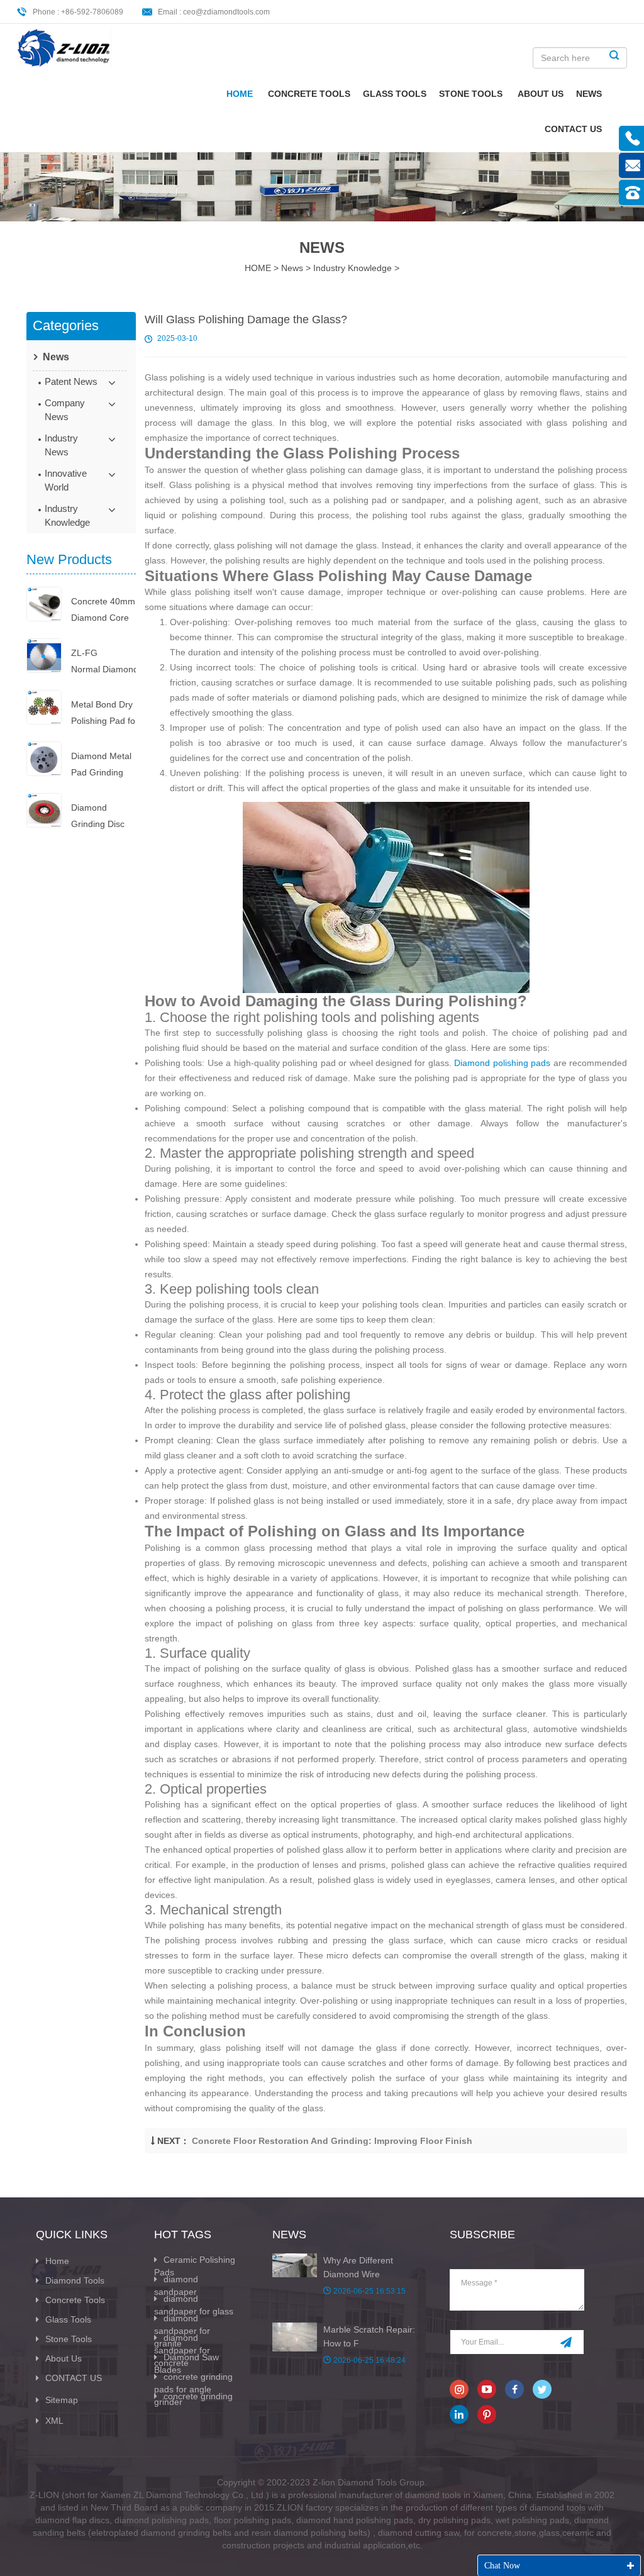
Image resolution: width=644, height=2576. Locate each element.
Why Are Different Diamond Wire (358, 2267)
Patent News (71, 381)
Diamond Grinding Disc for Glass (98, 817)
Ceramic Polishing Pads (195, 2266)
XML (54, 2421)
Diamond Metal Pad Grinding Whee (101, 766)
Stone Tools (471, 94)
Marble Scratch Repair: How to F (369, 2336)
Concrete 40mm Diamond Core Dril (103, 611)
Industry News (61, 445)
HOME (258, 268)
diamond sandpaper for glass (194, 2305)
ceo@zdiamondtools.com (226, 12)
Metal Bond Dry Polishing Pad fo (103, 713)
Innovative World (66, 480)
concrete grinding (198, 2396)
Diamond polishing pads (502, 1063)
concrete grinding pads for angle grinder (193, 2389)
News (589, 94)
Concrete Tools (309, 94)
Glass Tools (395, 94)
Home (240, 94)
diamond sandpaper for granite (182, 2331)
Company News (65, 410)
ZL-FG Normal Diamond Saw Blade (103, 663)
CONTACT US (573, 129)
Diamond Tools (75, 2280)
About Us (541, 94)
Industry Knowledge (353, 268)
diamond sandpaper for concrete (182, 2350)
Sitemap (62, 2400)
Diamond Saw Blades (186, 2363)
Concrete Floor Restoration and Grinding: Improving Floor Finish (332, 2141)
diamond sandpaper (176, 2285)
